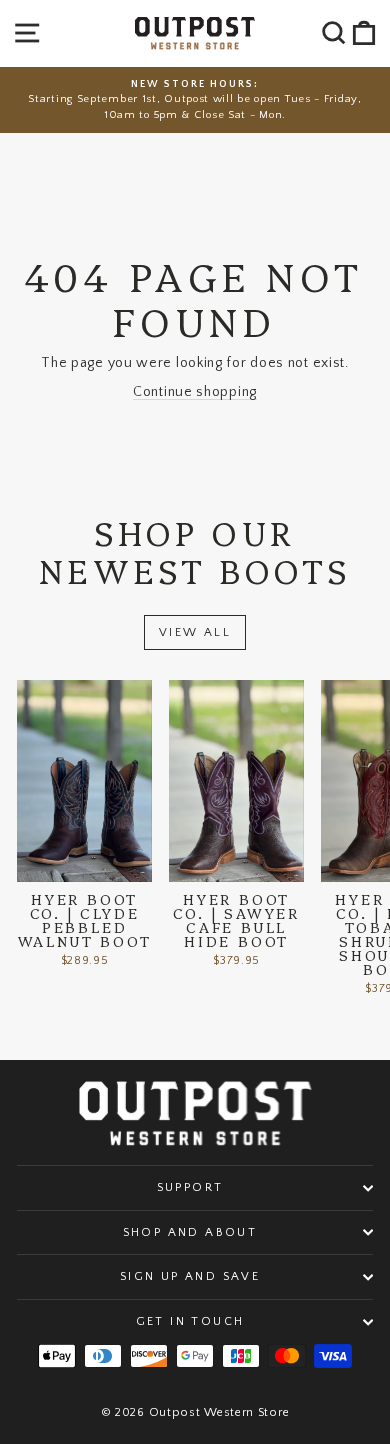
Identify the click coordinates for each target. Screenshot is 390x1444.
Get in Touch (190, 1321)
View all (195, 632)
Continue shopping (195, 392)
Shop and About (190, 1232)
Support (190, 1187)
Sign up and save (190, 1276)
